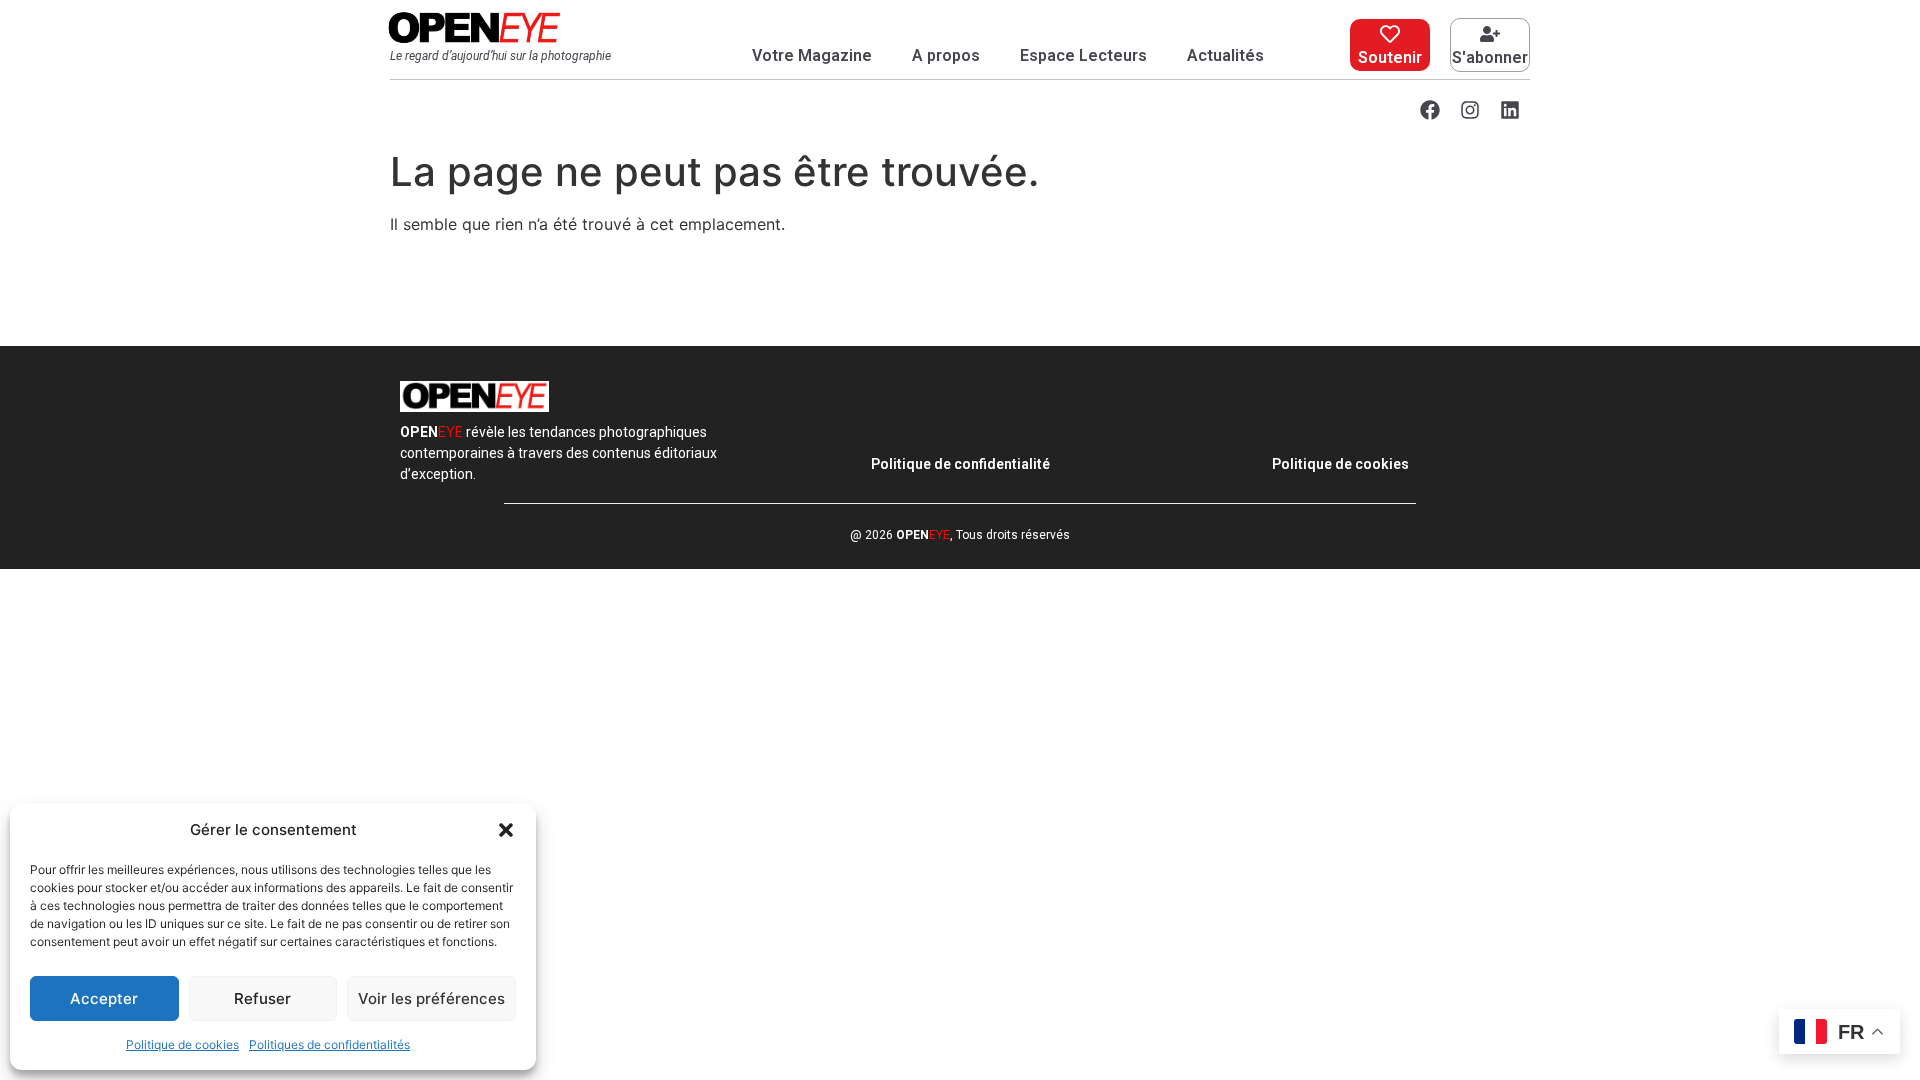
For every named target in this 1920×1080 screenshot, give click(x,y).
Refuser (262, 998)
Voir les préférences (431, 998)
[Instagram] (1470, 110)
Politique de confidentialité (960, 464)
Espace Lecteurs (1083, 55)
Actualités (1225, 55)
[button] (506, 830)
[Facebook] (1430, 110)
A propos (946, 55)
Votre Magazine (812, 55)
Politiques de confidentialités (329, 1044)
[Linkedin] (1510, 110)
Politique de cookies (182, 1044)
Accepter (104, 998)
